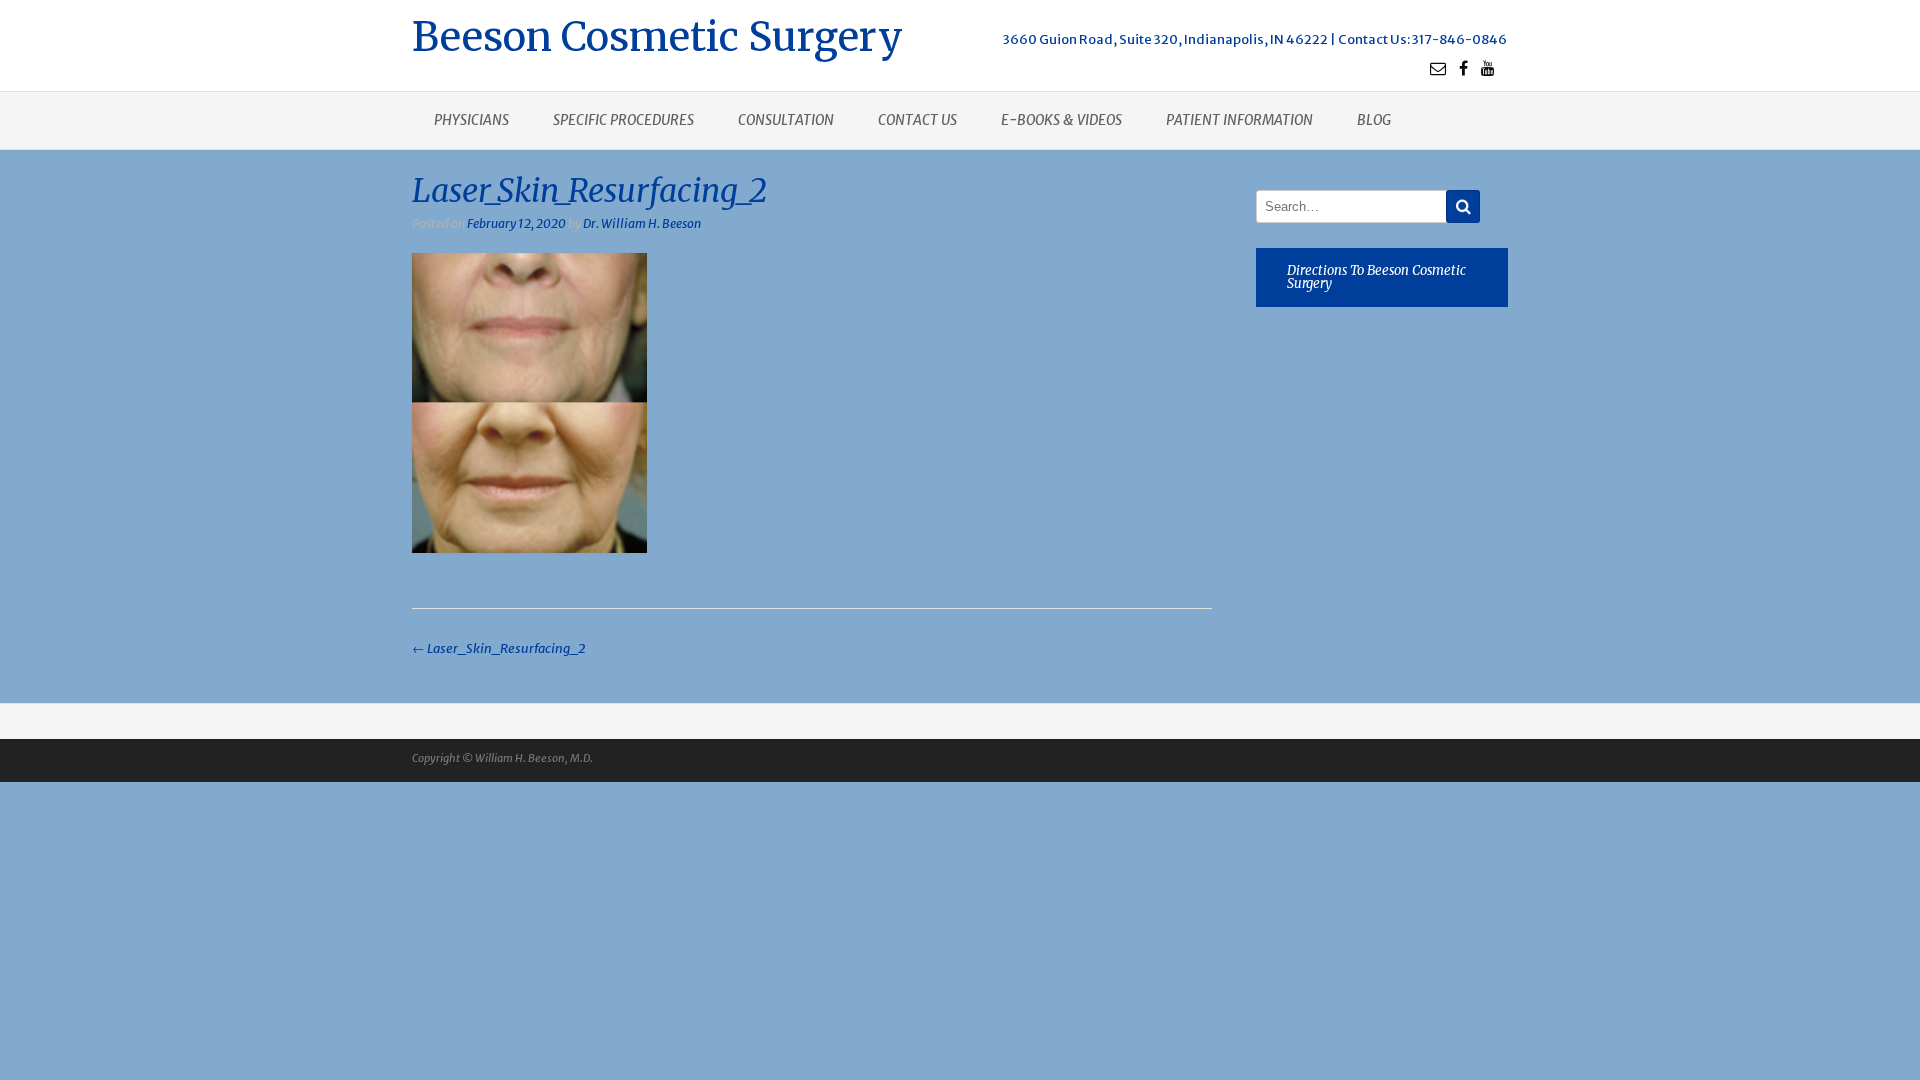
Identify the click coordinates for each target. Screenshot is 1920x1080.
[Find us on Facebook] (1463, 68)
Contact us (917, 120)
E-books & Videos (1061, 120)
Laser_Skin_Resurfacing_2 (499, 648)
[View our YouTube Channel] (1488, 68)
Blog (1374, 120)
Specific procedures (623, 120)
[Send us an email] (1438, 68)
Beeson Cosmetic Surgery (657, 34)
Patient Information (1239, 120)
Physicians (471, 120)
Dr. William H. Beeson (642, 223)
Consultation (786, 120)
